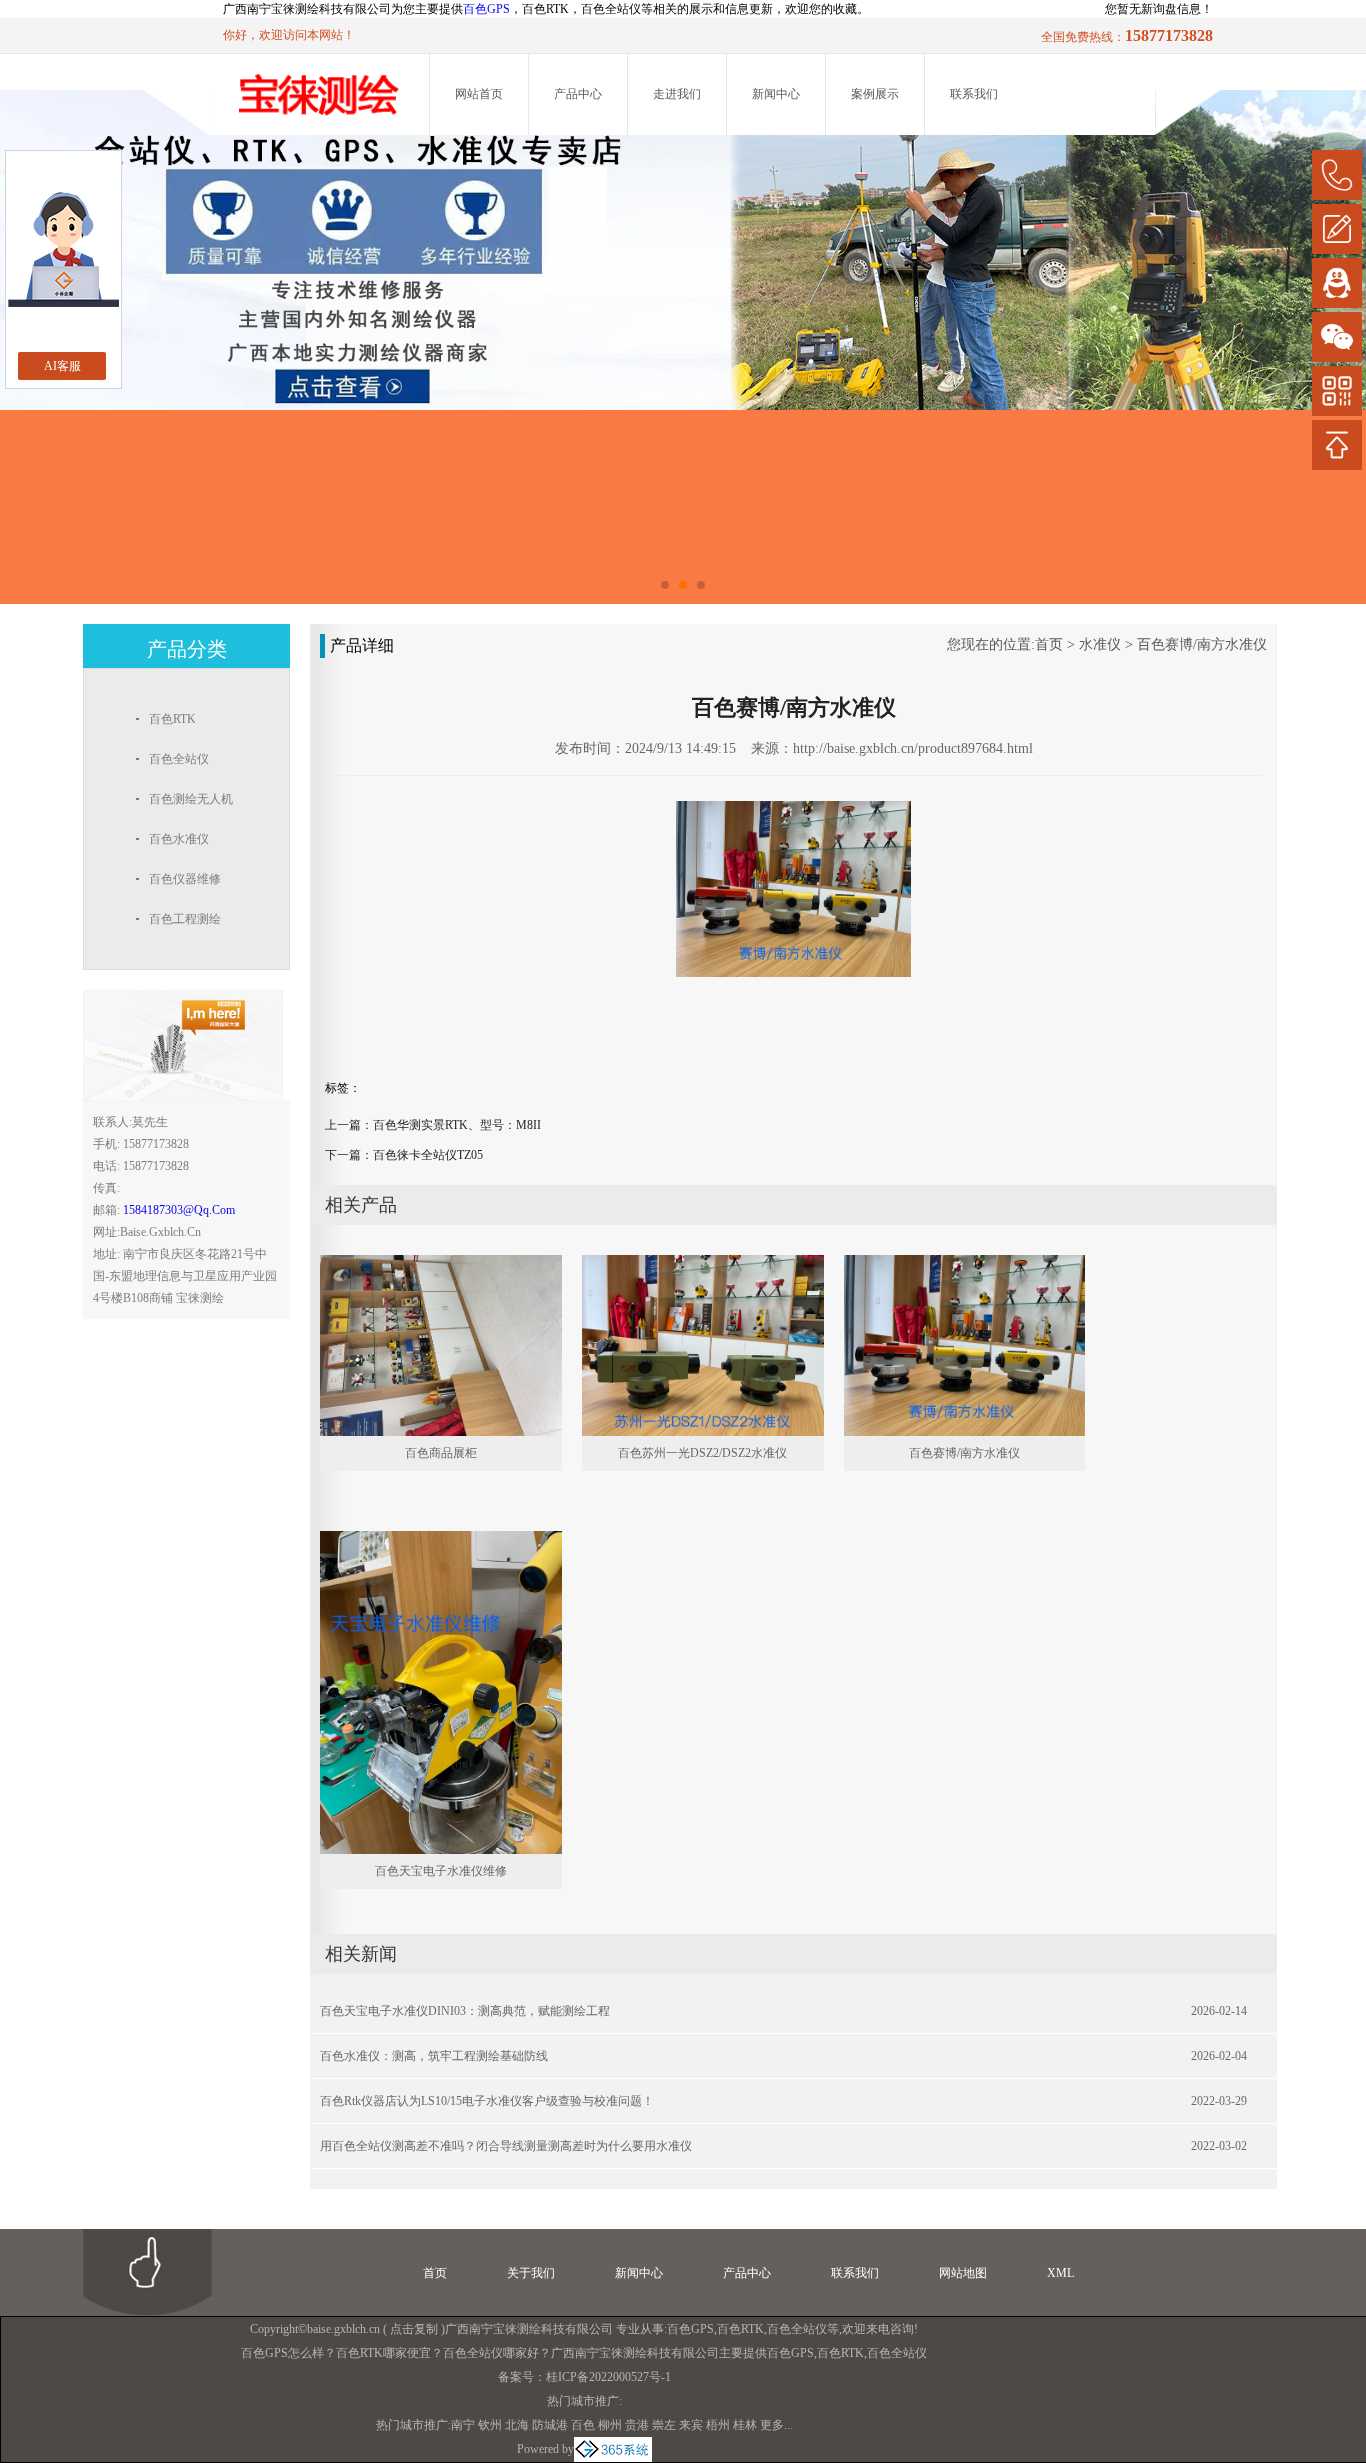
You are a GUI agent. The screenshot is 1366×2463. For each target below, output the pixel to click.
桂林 (745, 2425)
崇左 (664, 2425)
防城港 (550, 2425)
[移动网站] (1337, 391)
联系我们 (974, 94)
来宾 (691, 2425)
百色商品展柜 (441, 1453)
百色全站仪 (797, 2329)
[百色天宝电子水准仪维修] (441, 1540)
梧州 (718, 2425)
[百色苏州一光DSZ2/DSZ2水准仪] (703, 1264)
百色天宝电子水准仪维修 (441, 1871)
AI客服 (62, 366)
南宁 (463, 2425)
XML (1060, 2273)
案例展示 (875, 94)
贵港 (637, 2425)
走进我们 (677, 94)
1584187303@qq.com (179, 1210)
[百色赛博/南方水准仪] (965, 1264)
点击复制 (414, 2329)
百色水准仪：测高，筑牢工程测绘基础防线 (434, 2056)
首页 (1049, 644)
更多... (776, 2425)
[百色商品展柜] (441, 1264)
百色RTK (740, 2329)
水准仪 (1100, 644)
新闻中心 (776, 94)
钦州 (490, 2425)
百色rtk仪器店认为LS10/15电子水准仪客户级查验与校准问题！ (487, 2101)
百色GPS (486, 9)
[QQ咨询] (1337, 283)
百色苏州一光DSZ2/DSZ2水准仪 (702, 1453)
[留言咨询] (1337, 229)
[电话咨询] (1337, 175)
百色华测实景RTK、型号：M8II (457, 1125)
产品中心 (578, 94)
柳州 (610, 2425)
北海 (517, 2425)
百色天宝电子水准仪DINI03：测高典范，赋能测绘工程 (465, 2011)
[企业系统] (613, 2449)
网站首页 (479, 94)
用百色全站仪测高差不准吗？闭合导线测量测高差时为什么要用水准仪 (506, 2146)
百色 (583, 2425)
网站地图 (963, 2273)
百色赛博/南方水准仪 (1202, 644)
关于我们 (531, 2273)
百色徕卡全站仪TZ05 (428, 1155)
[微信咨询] (1337, 337)
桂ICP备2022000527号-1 (608, 2377)
